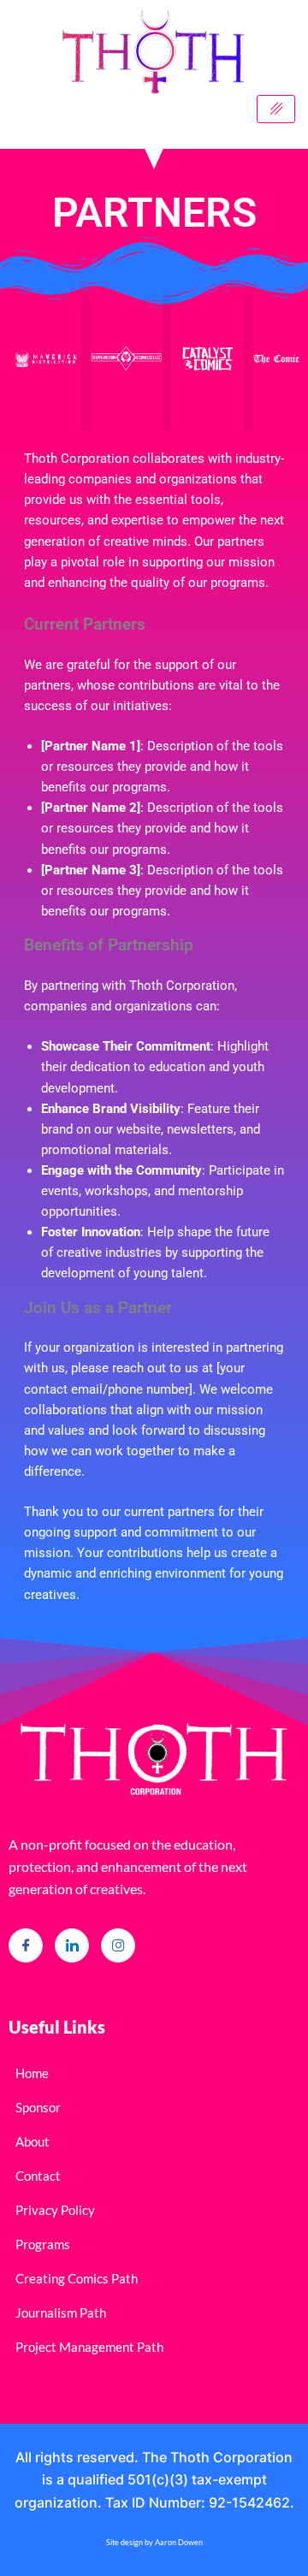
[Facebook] (26, 1945)
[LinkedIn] (72, 1945)
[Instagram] (118, 1945)
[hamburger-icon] (276, 110)
